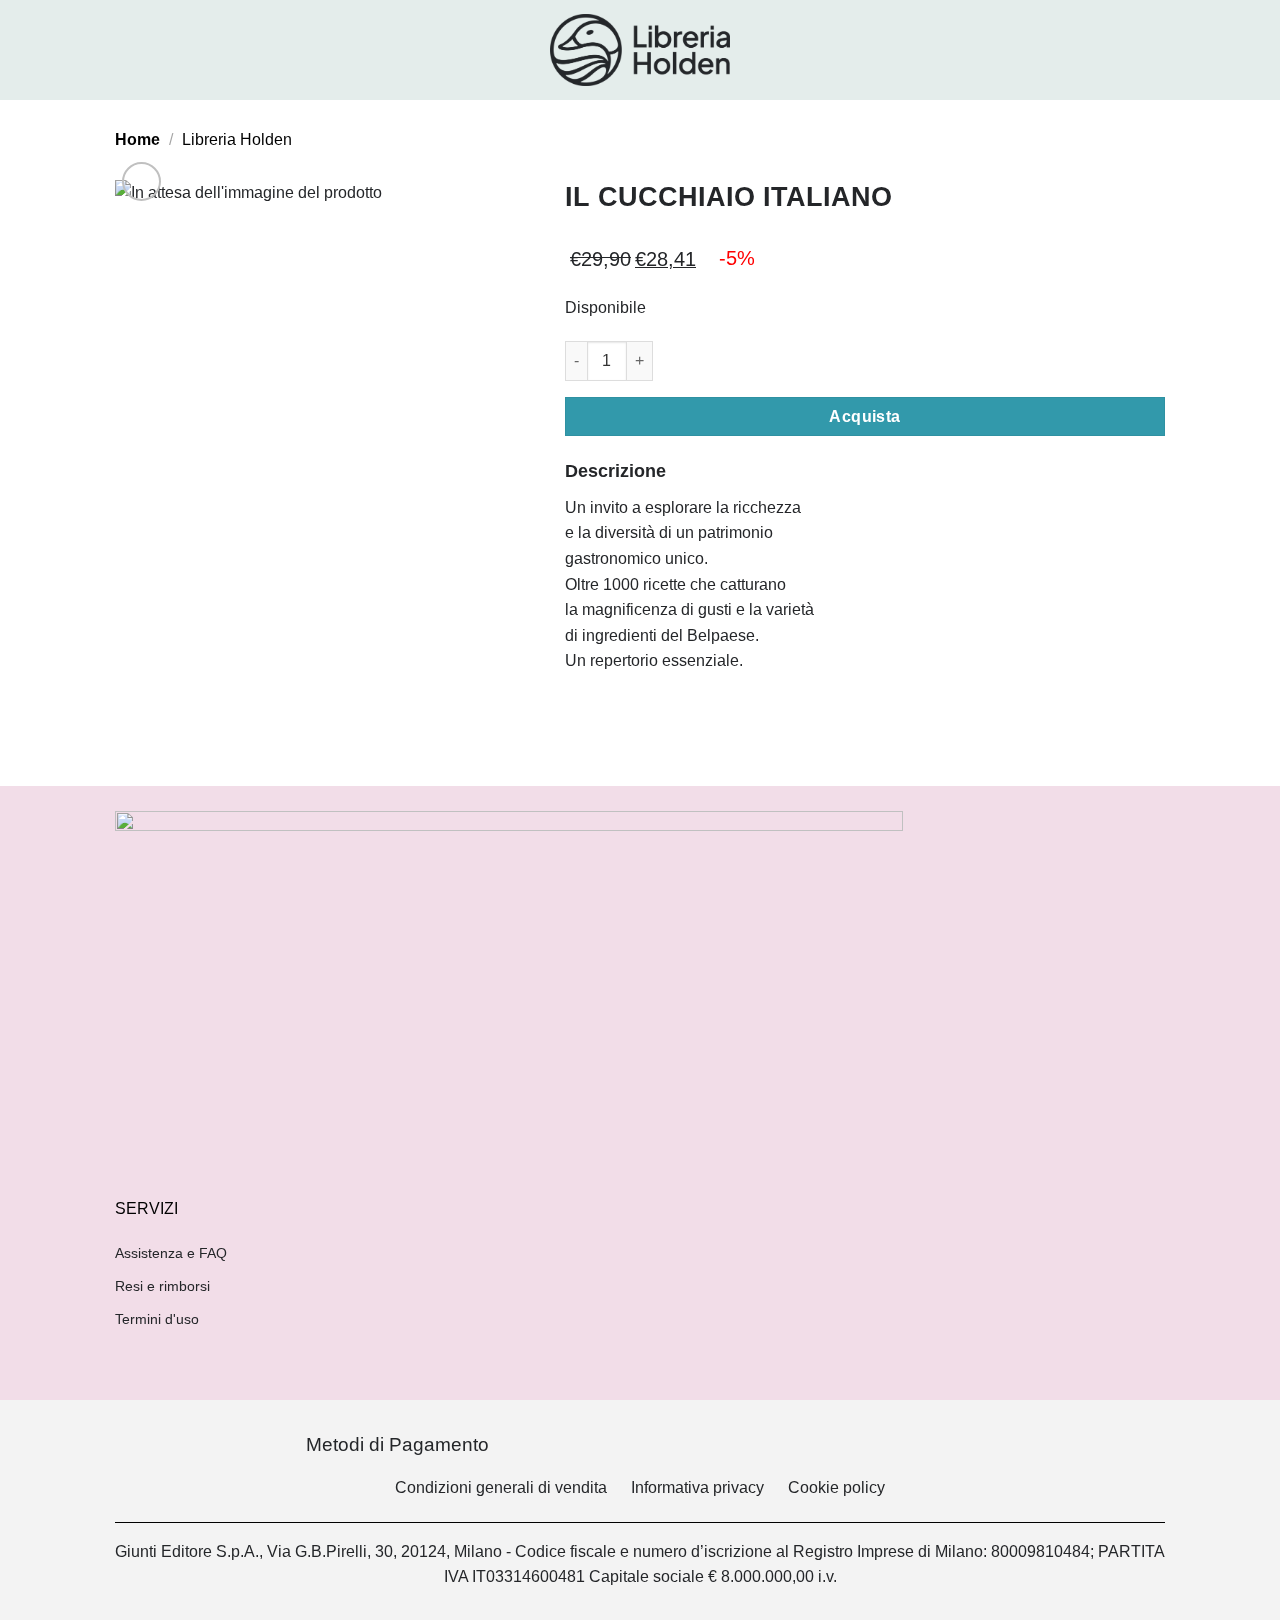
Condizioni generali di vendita (501, 1487)
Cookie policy (836, 1487)
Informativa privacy (697, 1487)
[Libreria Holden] (640, 50)
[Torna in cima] (1238, 1592)
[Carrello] (1155, 50)
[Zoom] (141, 181)
